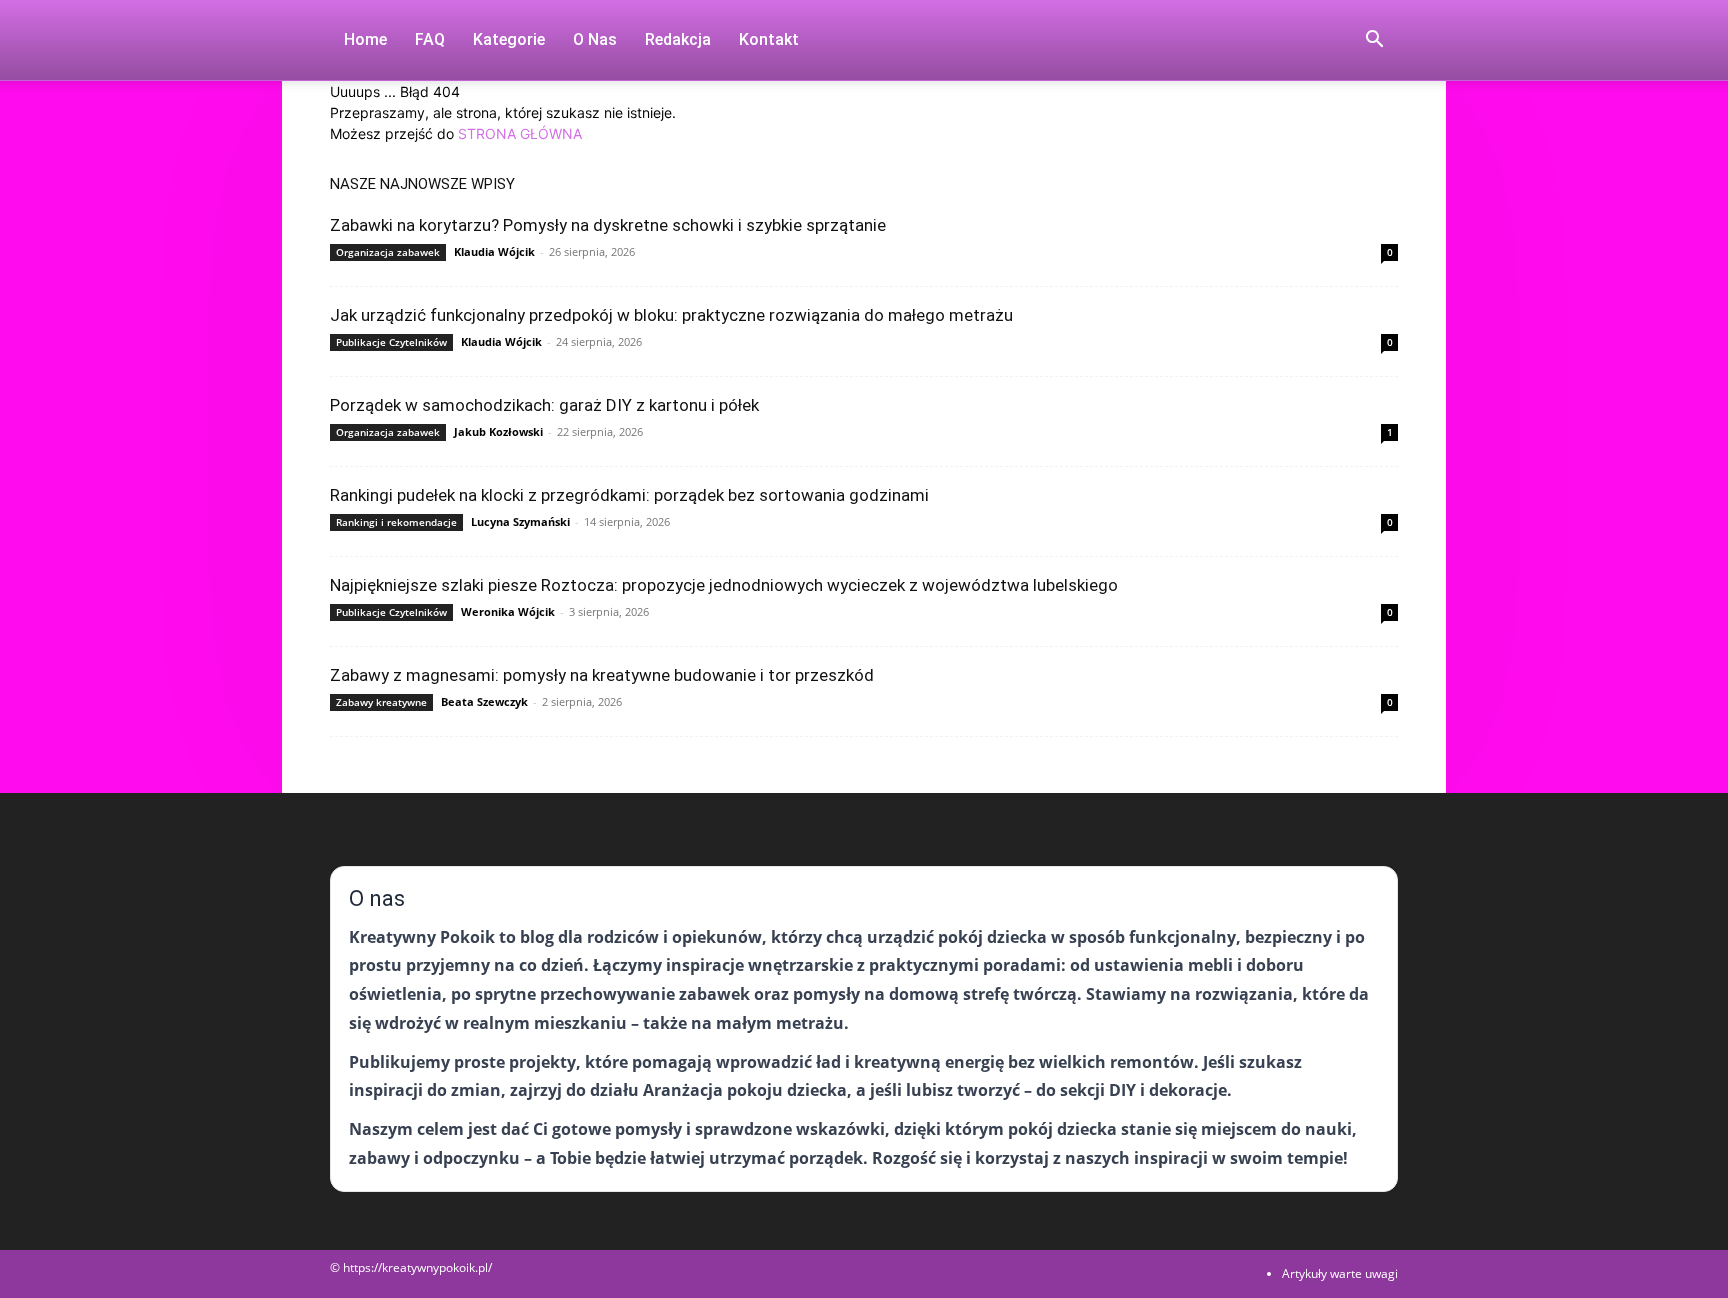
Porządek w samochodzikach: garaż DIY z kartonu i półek (544, 405)
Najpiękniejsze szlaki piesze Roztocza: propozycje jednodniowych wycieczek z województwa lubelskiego (724, 585)
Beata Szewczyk (484, 701)
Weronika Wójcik (508, 611)
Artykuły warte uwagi (1340, 1273)
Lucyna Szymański (520, 521)
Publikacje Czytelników (391, 342)
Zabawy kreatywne (381, 702)
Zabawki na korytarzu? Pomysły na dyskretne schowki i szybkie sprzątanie (608, 225)
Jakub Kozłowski (498, 431)
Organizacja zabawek (388, 252)
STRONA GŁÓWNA (520, 133)
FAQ (430, 39)
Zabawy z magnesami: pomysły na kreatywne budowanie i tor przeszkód (602, 675)
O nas (595, 39)
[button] (1374, 41)
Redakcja (678, 39)
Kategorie (509, 39)
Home (365, 39)
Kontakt (769, 39)
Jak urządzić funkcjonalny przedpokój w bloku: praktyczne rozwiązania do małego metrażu (671, 315)
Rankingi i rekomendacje (396, 522)
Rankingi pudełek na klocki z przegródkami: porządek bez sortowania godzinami (629, 495)
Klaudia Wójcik (494, 251)
